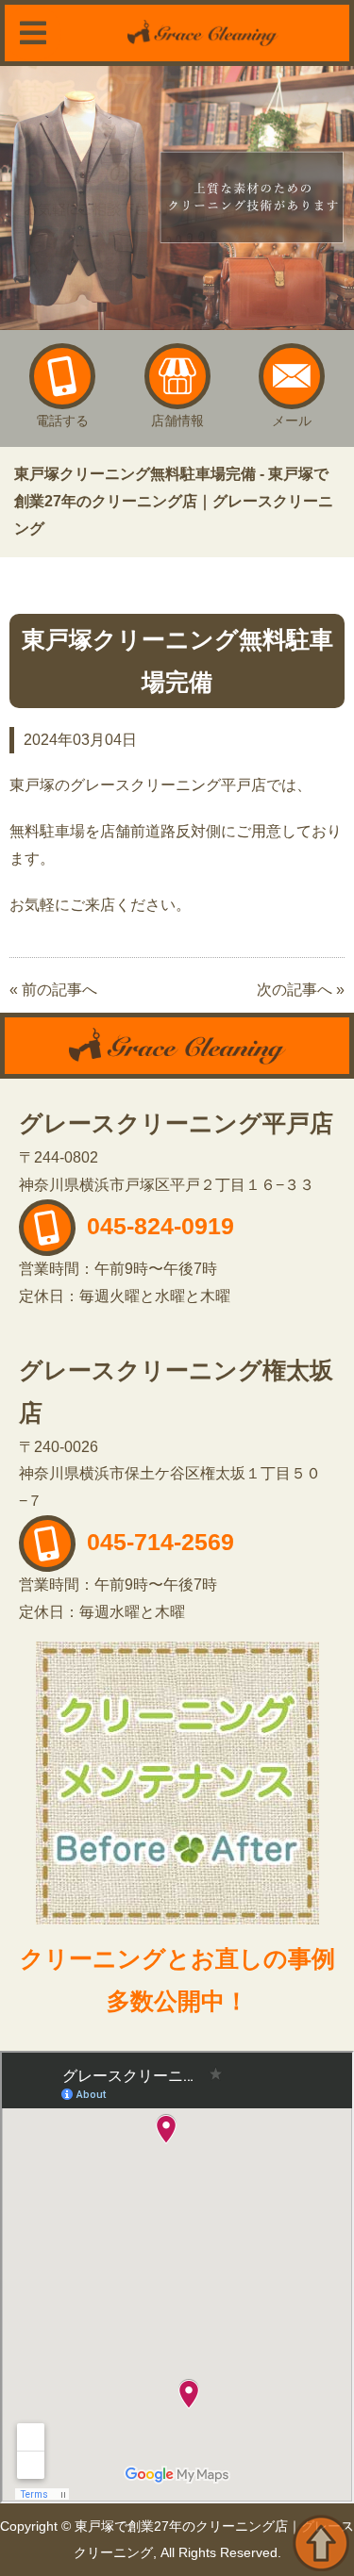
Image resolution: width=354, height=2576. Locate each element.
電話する (62, 421)
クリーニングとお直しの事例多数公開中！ (177, 1980)
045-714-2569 (157, 1542)
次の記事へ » (301, 990)
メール (292, 421)
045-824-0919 (157, 1226)
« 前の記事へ (53, 990)
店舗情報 (177, 421)
